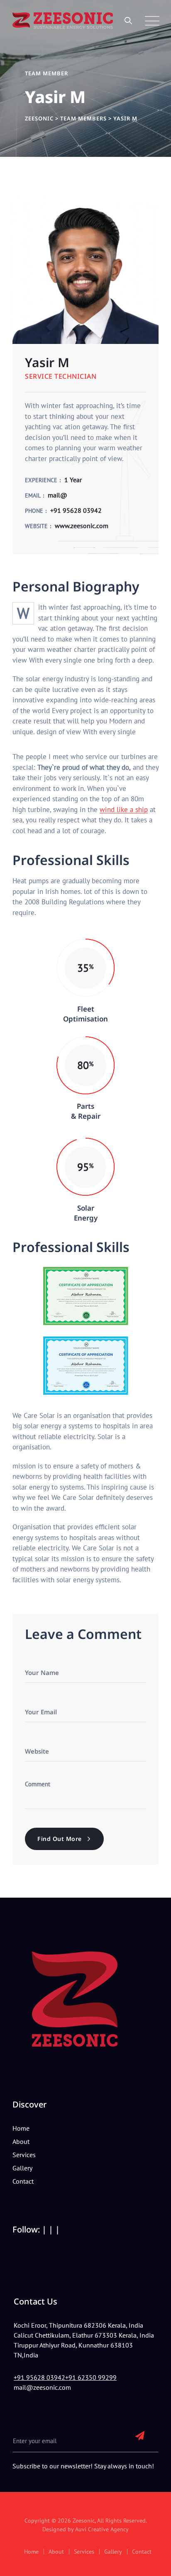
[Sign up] (140, 2435)
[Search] (128, 20)
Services (24, 2155)
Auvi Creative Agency (102, 2529)
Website (36, 526)
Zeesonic (84, 2521)
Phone (34, 511)
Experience (41, 480)
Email (33, 495)
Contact (23, 2181)
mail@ (57, 495)
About (21, 2141)
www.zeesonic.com (82, 526)
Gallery (22, 2168)
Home (21, 2128)
